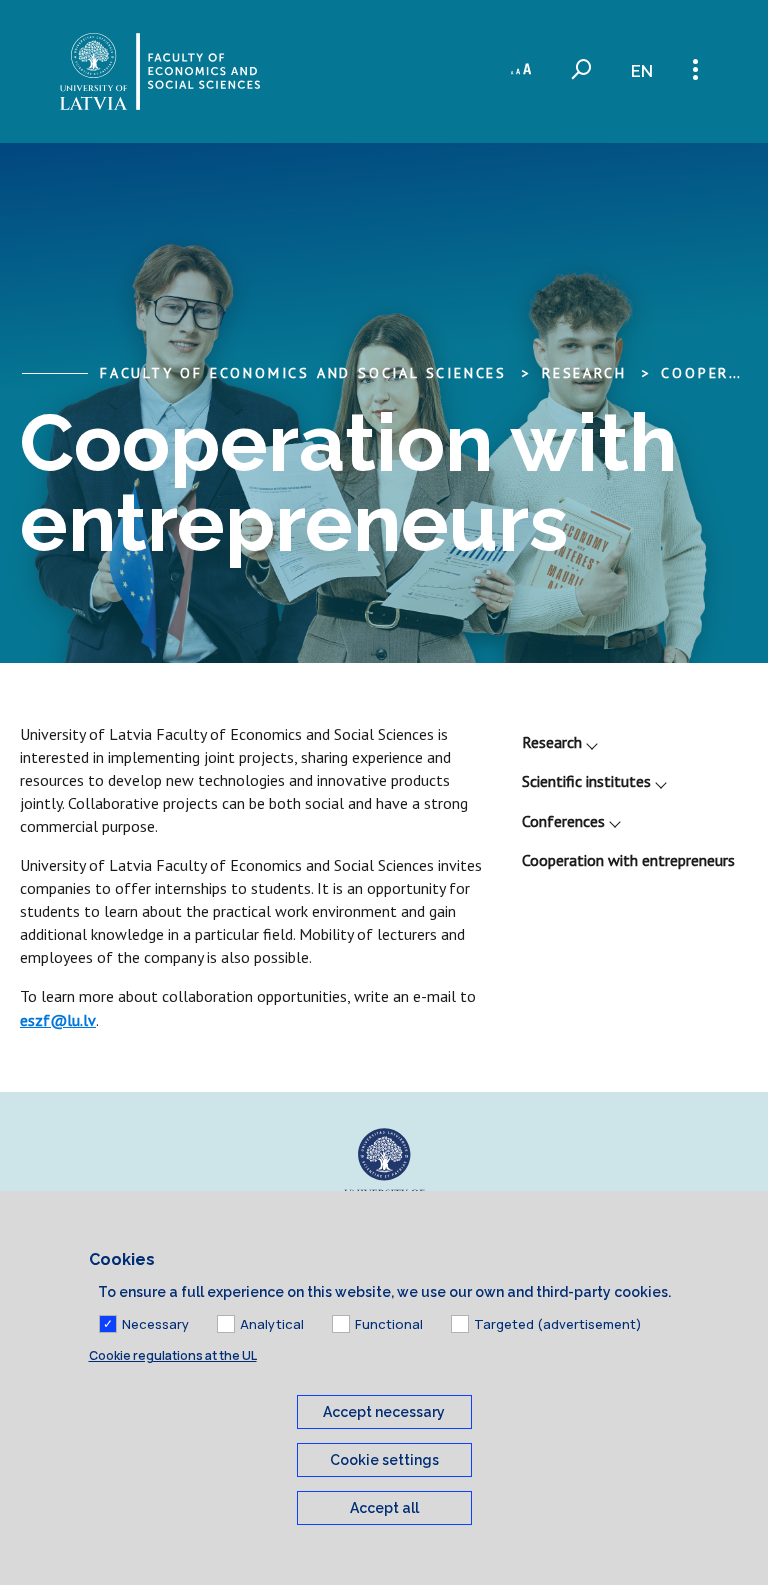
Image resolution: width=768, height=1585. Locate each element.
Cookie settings (384, 1460)
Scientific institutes (586, 781)
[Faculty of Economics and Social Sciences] (160, 71)
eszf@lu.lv (58, 1020)
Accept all (384, 1508)
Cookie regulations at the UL (173, 1355)
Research (552, 742)
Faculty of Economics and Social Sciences (303, 373)
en (642, 71)
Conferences (563, 821)
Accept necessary (384, 1412)
